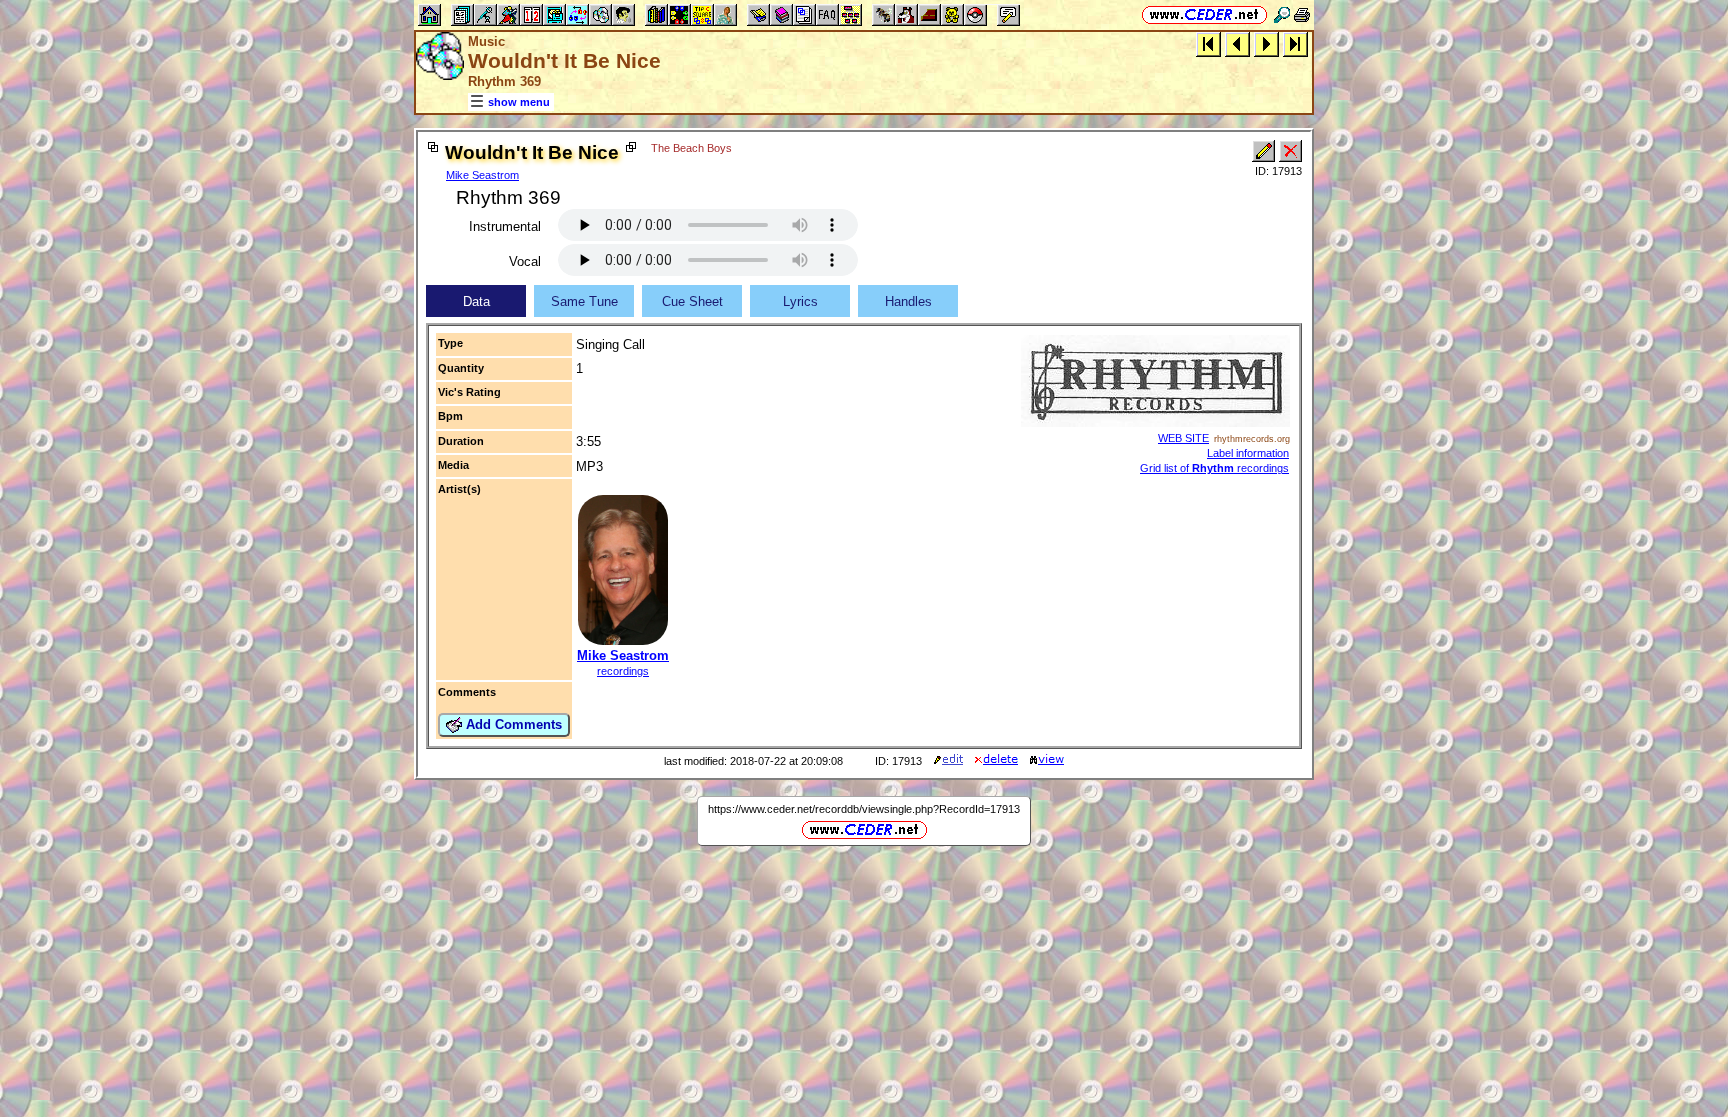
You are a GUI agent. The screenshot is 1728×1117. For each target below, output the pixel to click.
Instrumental (505, 226)
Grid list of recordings (1214, 468)
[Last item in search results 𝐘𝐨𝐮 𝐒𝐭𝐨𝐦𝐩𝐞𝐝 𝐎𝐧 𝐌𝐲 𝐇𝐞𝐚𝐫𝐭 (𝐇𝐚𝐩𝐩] (1295, 43)
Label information (1248, 453)
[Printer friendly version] (1302, 14)
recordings (623, 671)
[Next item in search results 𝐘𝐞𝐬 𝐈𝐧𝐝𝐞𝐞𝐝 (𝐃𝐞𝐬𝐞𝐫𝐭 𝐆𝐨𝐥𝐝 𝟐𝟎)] (1266, 43)
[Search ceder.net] (1282, 14)
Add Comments (512, 724)
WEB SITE (1183, 438)
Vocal (525, 261)
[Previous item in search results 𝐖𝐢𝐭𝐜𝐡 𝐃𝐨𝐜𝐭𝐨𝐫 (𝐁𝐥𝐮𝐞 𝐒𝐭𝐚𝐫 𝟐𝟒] (1237, 43)
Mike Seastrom (482, 175)
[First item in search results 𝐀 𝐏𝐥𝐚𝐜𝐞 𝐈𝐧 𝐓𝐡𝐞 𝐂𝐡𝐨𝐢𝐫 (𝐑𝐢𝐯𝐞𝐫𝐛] (1208, 43)
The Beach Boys (691, 148)
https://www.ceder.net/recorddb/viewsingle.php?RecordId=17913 (864, 809)
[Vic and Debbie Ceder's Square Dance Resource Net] (1204, 14)
